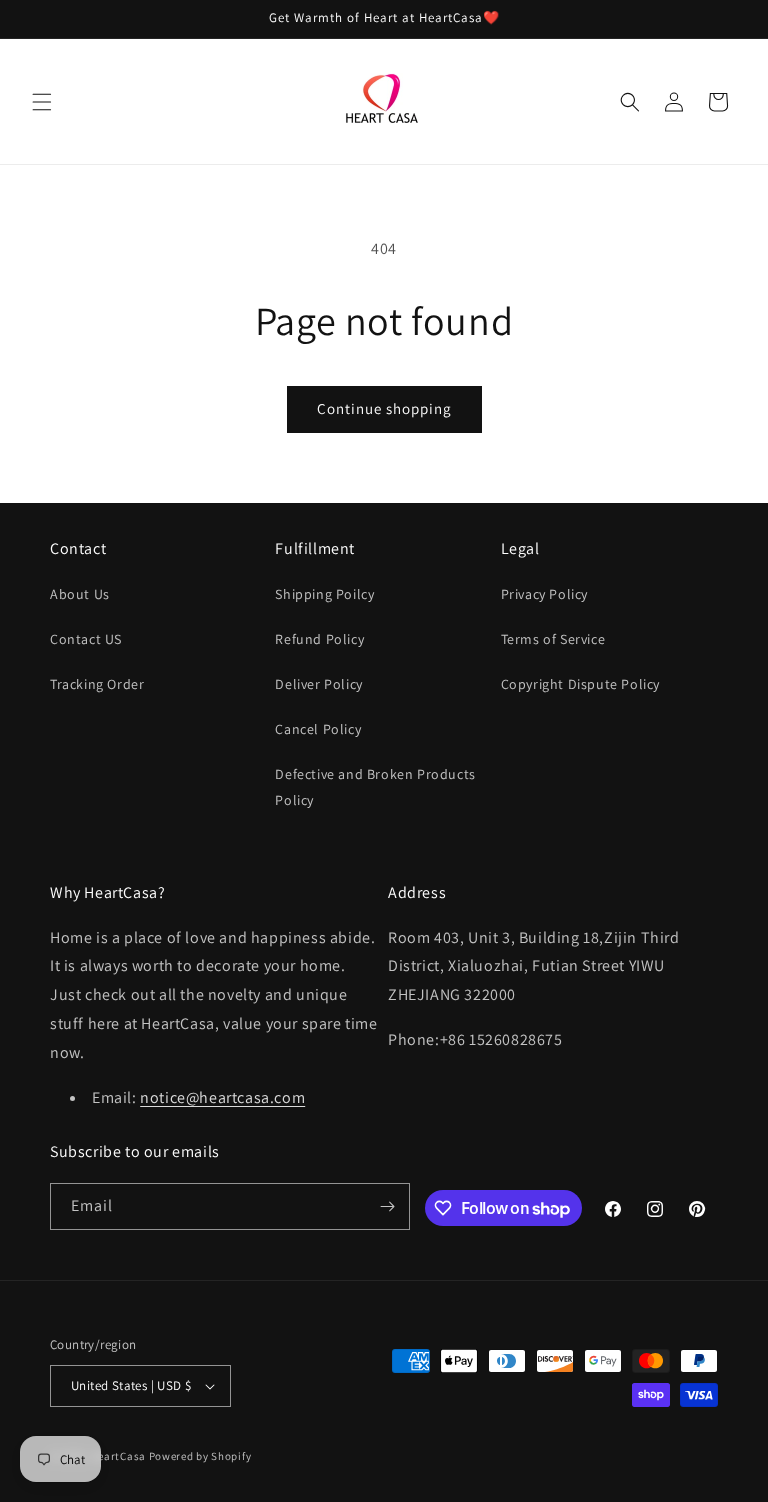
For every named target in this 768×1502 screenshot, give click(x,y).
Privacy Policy (544, 594)
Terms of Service (553, 639)
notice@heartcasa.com (222, 1097)
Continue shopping (384, 408)
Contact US (86, 639)
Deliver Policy (318, 684)
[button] (42, 102)
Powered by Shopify (200, 1456)
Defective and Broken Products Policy (375, 786)
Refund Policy (319, 639)
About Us (80, 594)
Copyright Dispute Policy (580, 684)
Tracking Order (97, 684)
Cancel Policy (318, 729)
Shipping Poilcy (324, 594)
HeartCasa (118, 1456)
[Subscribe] (387, 1206)
